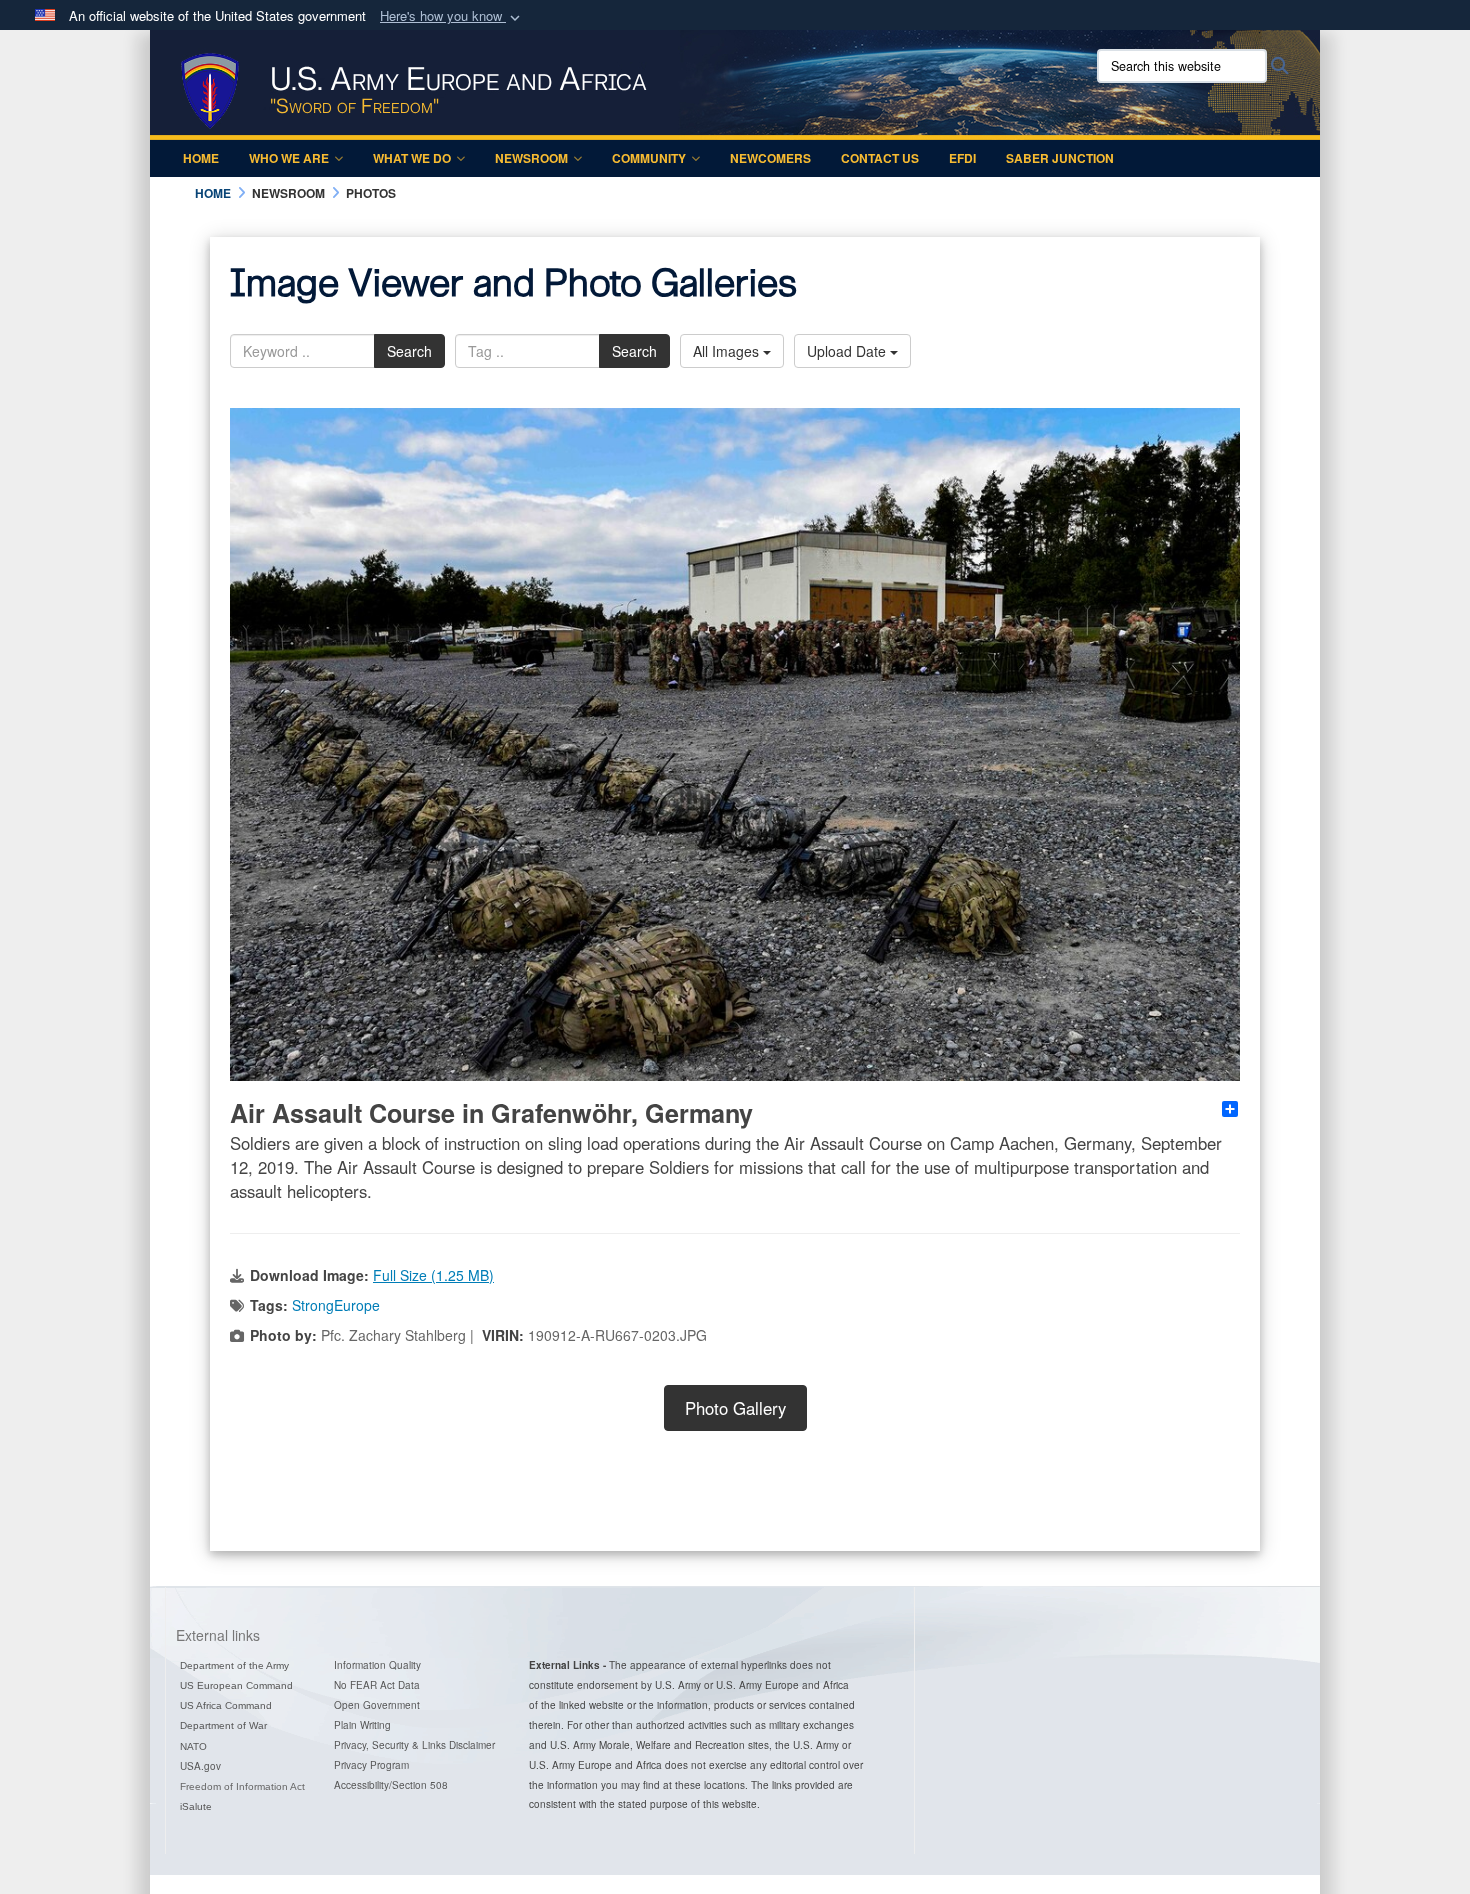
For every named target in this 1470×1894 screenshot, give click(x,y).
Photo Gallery (735, 1408)
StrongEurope (336, 1305)
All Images (728, 351)
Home (201, 158)
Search (409, 351)
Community (649, 158)
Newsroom (531, 158)
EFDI (962, 158)
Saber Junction (1060, 158)
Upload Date (848, 351)
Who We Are (289, 158)
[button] (452, 16)
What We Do (412, 158)
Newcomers (770, 158)
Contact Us (880, 158)
